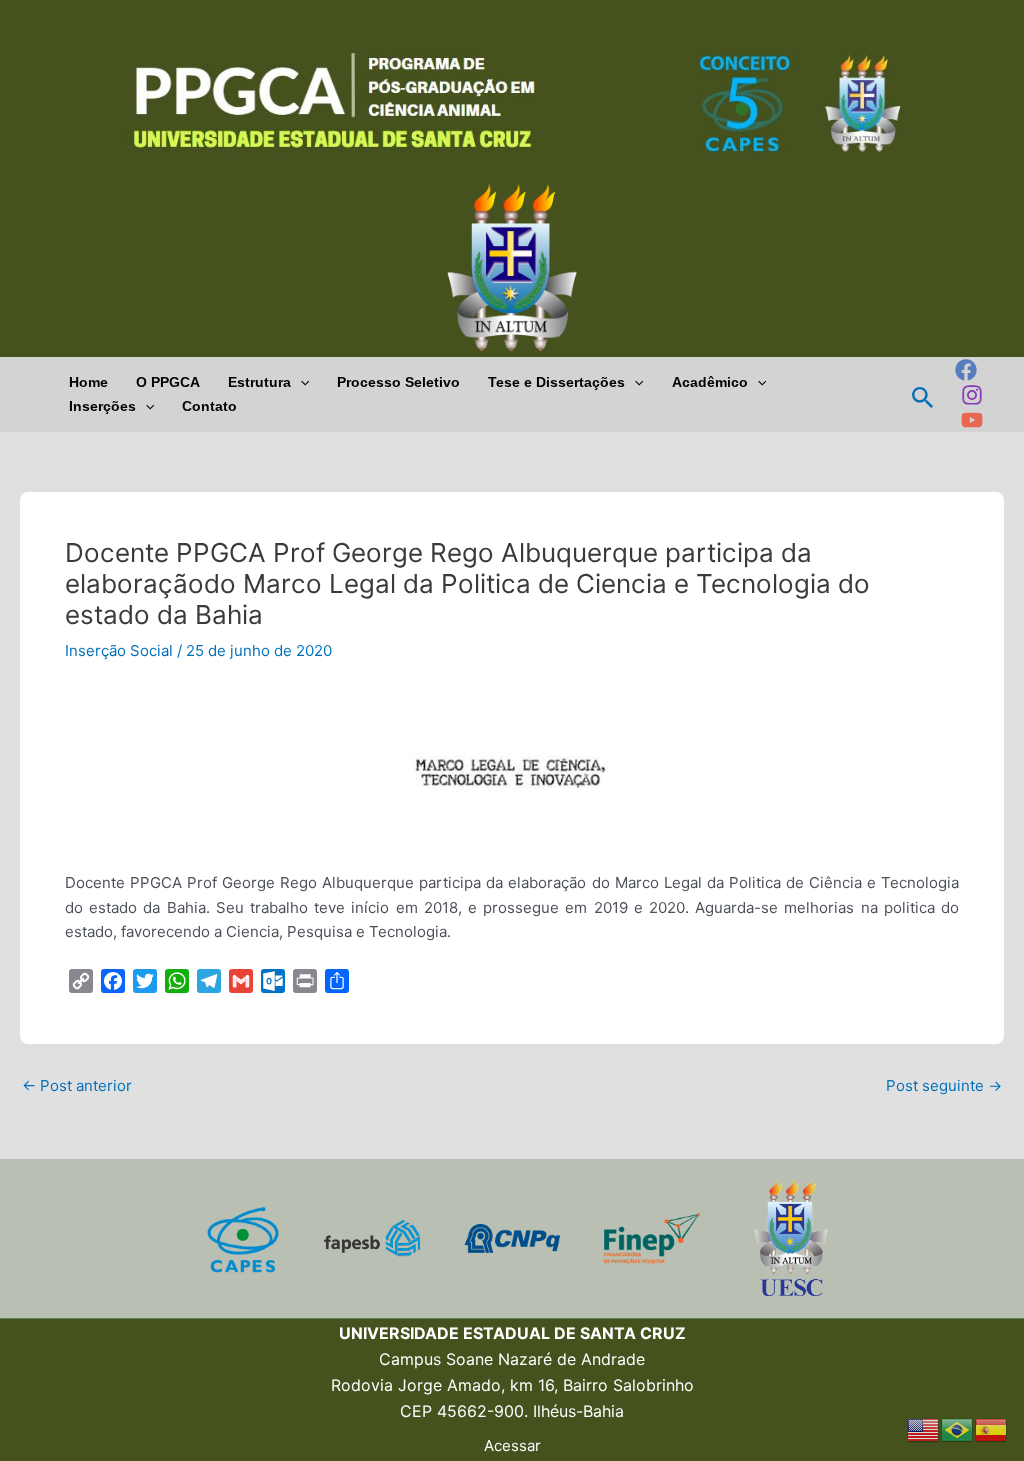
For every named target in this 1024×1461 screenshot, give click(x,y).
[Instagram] (972, 395)
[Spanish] (992, 1428)
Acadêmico (710, 382)
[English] (924, 1428)
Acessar (512, 1445)
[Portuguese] (958, 1428)
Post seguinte (944, 1085)
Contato (209, 406)
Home (88, 382)
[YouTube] (972, 420)
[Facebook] (966, 370)
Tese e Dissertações (556, 382)
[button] (300, 382)
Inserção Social (119, 650)
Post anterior (77, 1085)
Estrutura (259, 382)
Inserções (102, 406)
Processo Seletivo (398, 382)
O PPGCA (168, 382)
